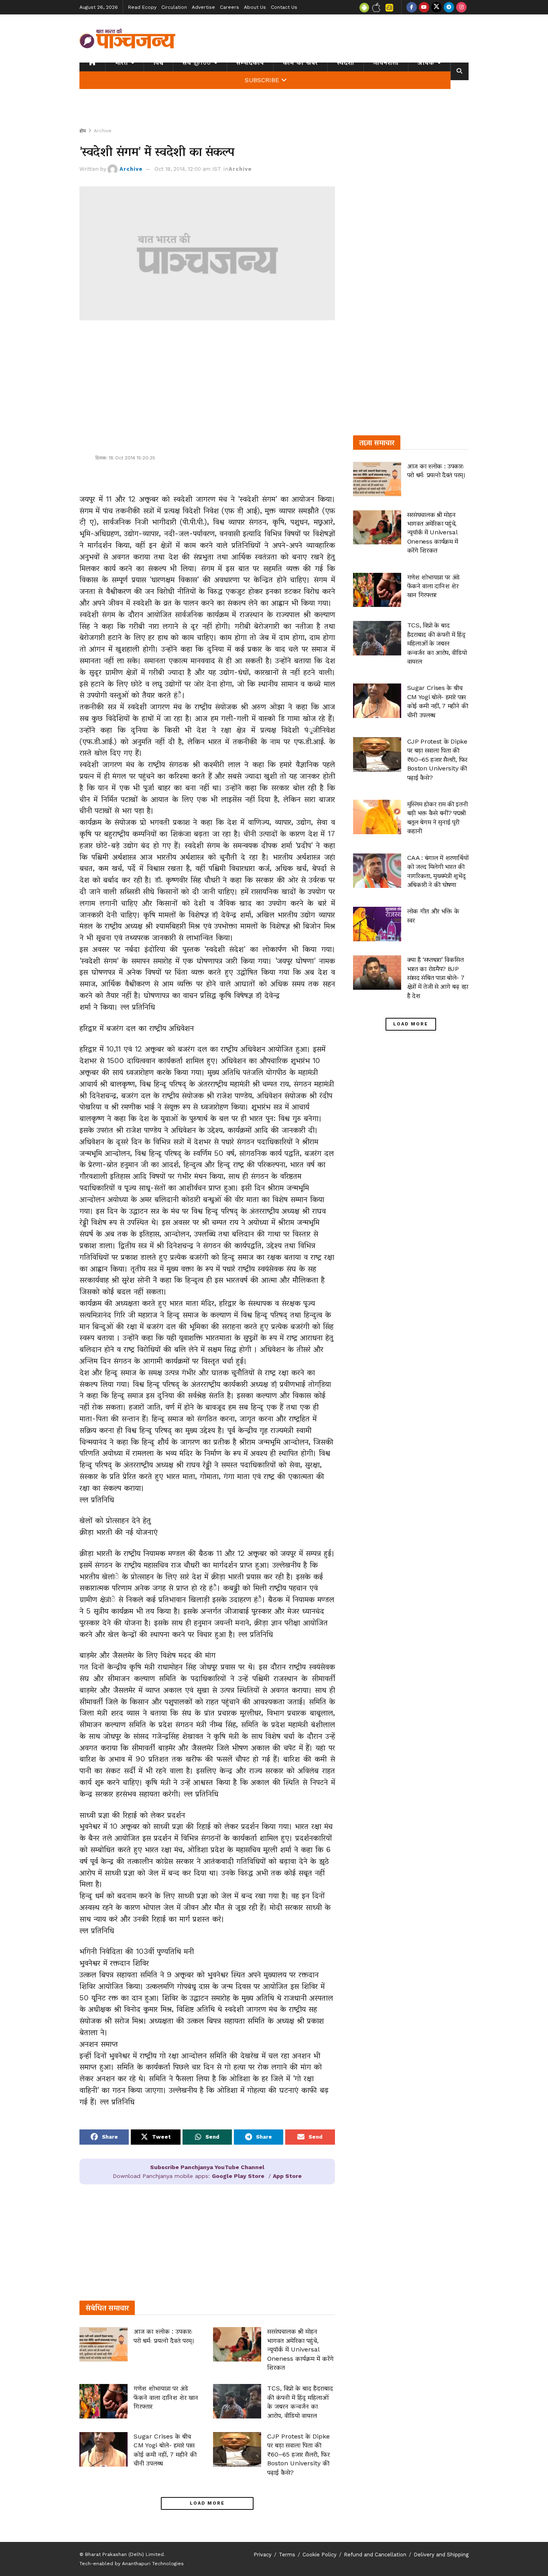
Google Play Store (238, 2176)
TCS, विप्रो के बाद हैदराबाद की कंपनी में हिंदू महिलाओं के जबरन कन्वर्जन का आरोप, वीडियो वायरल (437, 643)
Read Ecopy (142, 7)
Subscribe (262, 80)
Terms (287, 2555)
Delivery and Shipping (441, 2555)
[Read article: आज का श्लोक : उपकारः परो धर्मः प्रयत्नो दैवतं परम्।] (104, 2344)
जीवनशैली (386, 63)
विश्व (158, 63)
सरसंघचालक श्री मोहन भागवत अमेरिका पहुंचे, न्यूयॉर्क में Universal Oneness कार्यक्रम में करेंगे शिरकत (300, 2349)
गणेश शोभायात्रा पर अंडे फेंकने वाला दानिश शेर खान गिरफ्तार (166, 2397)
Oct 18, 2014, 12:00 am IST (188, 169)
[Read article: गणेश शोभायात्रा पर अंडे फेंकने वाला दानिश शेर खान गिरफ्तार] (104, 2401)
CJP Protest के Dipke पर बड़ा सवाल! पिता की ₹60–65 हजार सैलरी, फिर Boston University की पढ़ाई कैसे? (298, 2454)
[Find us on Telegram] (449, 7)
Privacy (263, 2555)
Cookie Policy (320, 2555)
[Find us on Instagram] (461, 7)
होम (83, 131)
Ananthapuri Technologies (153, 2564)
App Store (287, 2176)
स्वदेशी (346, 63)
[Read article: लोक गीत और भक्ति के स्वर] (377, 924)
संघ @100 (197, 63)
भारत (121, 63)
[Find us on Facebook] (412, 7)
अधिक (426, 63)
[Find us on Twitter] (436, 7)
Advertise (203, 7)
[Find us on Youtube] (424, 7)
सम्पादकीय (250, 63)
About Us (255, 7)
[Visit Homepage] (128, 38)
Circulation (174, 7)
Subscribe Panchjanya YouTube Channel (207, 2167)
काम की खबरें (300, 63)
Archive (103, 131)
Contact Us (284, 7)
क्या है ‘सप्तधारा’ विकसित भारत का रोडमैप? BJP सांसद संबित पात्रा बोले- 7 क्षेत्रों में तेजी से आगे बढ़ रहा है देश (438, 978)
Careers (229, 7)
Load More (207, 2503)
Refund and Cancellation (375, 2555)
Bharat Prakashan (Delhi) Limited (124, 2554)
